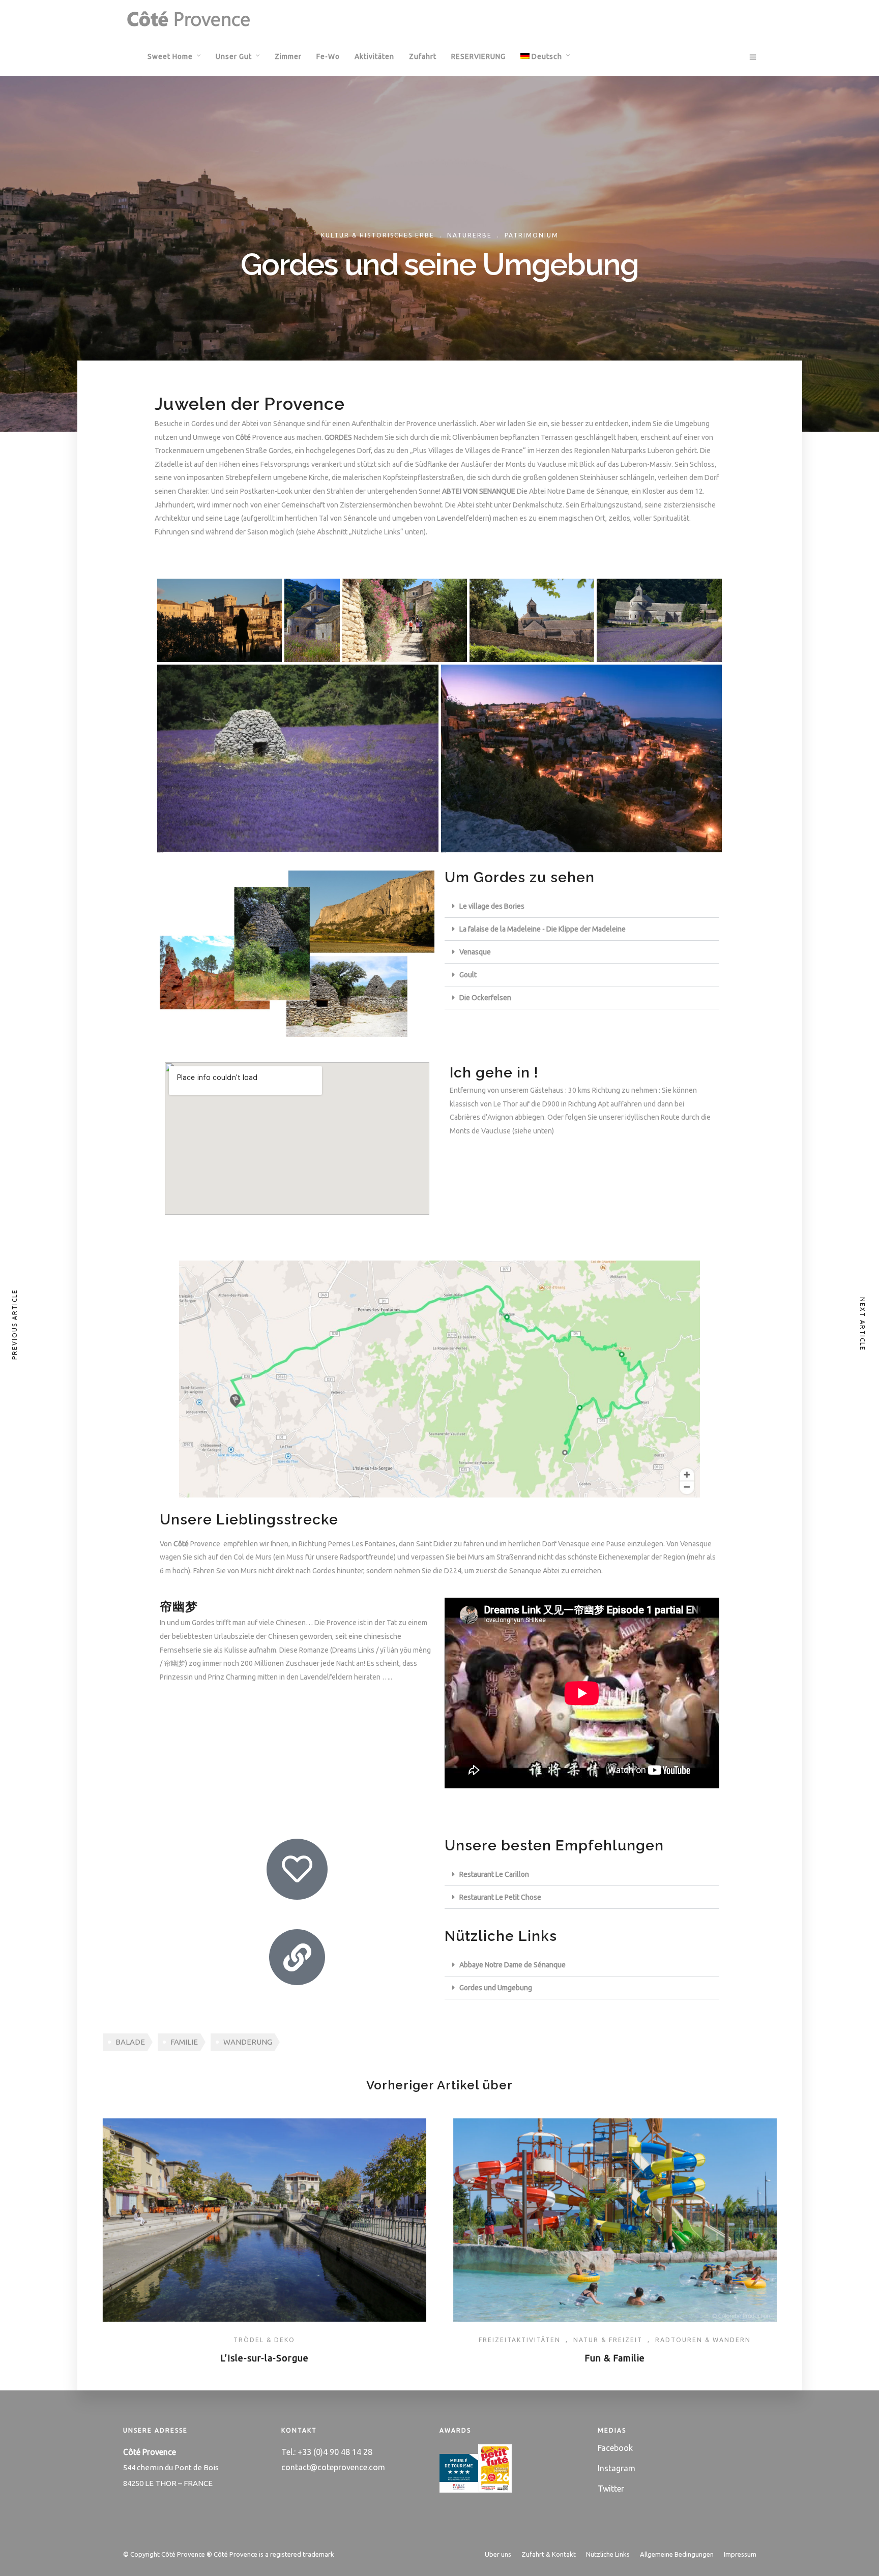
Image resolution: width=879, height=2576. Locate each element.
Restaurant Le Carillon (494, 1874)
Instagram (617, 2468)
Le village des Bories (492, 906)
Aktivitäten (374, 56)
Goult (468, 975)
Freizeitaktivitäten (520, 2340)
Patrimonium (532, 235)
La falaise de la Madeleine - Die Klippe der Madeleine (543, 929)
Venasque (475, 952)
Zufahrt (423, 56)
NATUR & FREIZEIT (608, 2340)
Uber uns (498, 2554)
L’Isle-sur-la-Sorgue (265, 2358)
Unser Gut (234, 56)
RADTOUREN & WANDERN (703, 2340)
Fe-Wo (328, 56)
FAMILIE (184, 2042)
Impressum (740, 2554)
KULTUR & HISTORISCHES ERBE (378, 235)
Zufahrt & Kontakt (549, 2554)
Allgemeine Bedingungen (677, 2554)
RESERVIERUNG (478, 56)
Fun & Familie (615, 2358)
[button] (582, 906)
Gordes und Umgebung (496, 1988)
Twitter (611, 2489)
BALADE (130, 2042)
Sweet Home (170, 56)
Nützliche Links (608, 2554)
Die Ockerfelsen (485, 998)
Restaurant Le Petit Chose (500, 1897)
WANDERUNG (248, 2042)
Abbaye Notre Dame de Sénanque (512, 1965)
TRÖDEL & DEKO (264, 2340)
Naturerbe (470, 235)
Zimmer (288, 56)
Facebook (615, 2448)
